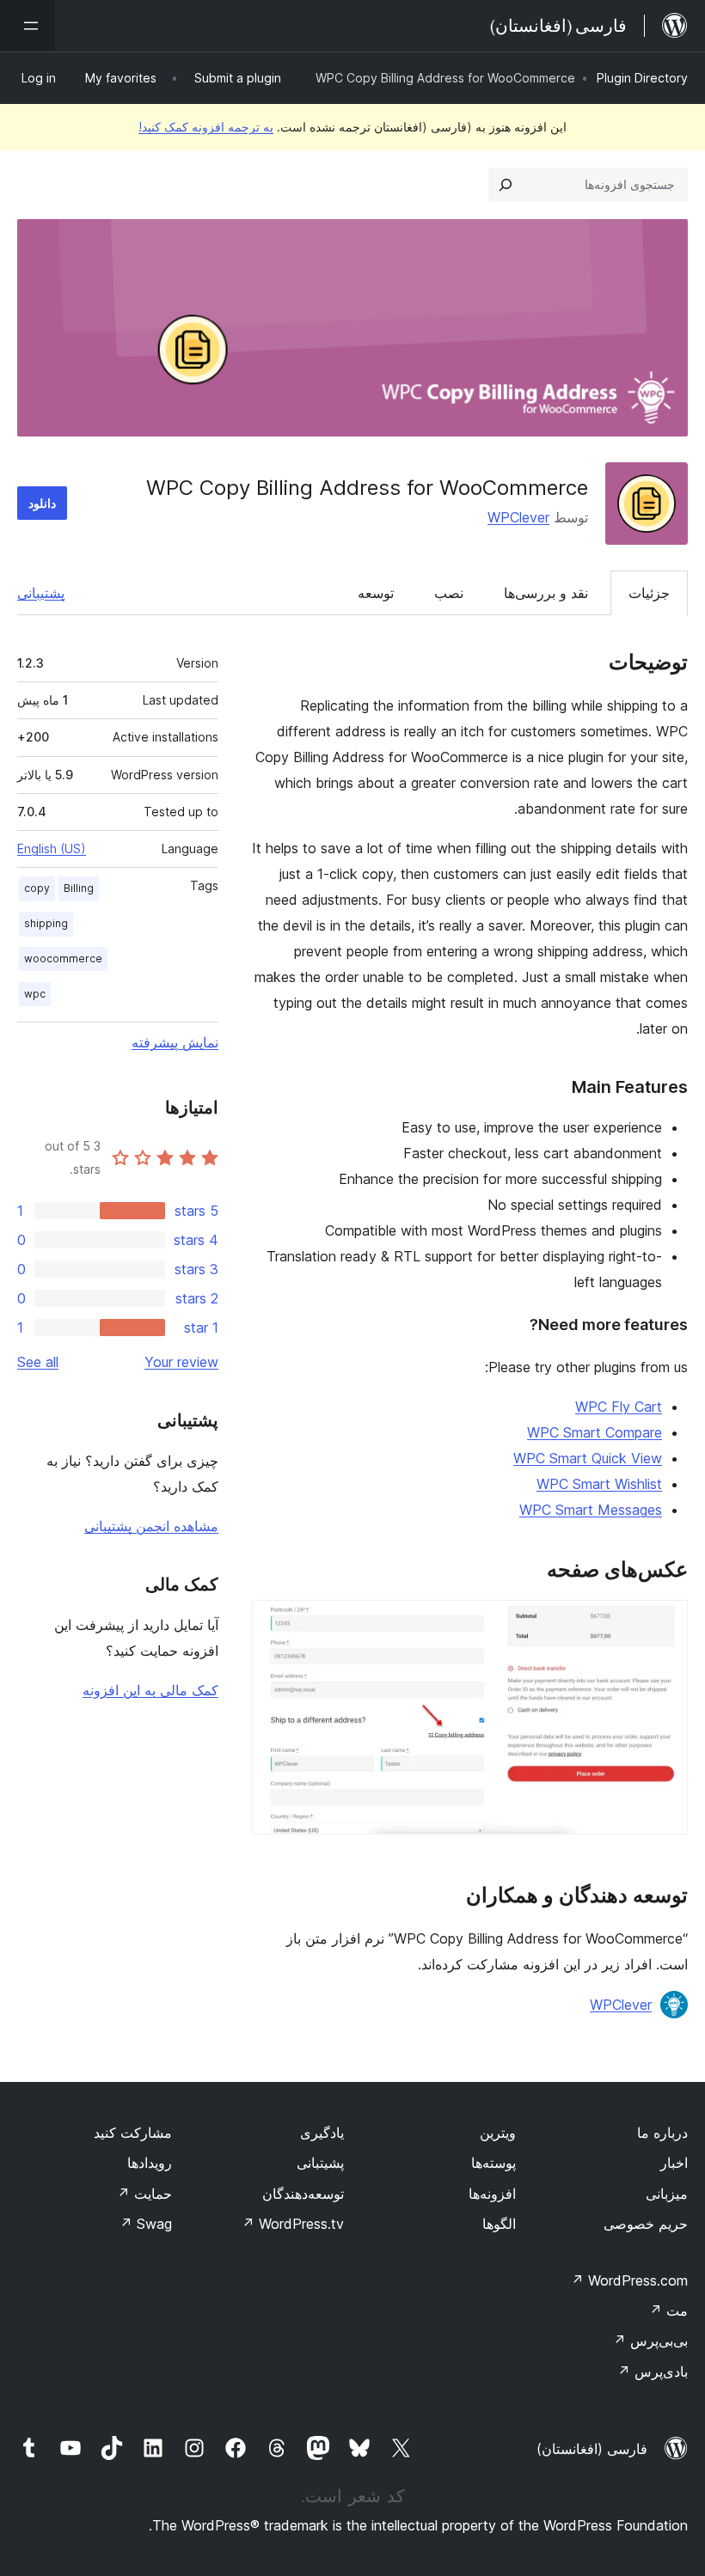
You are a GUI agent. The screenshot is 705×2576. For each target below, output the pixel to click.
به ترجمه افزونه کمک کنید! (206, 127)
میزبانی (667, 2194)
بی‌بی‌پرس (650, 2341)
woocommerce (63, 958)
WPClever (518, 517)
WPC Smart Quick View (588, 1458)
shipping (46, 923)
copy (37, 888)
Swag (146, 2224)
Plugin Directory (642, 78)
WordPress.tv (293, 2224)
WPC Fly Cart (619, 1407)
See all (38, 1362)
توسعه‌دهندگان (303, 2194)
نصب (449, 593)
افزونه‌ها (492, 2194)
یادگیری (322, 2133)
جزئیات (649, 593)
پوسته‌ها (493, 2163)
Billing (79, 888)
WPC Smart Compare (595, 1432)
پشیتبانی (320, 2163)
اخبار (674, 2163)
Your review (181, 1362)
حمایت (144, 2194)
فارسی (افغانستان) (592, 2449)
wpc (35, 994)
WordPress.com (629, 2280)
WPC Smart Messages (591, 1510)
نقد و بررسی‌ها (546, 593)
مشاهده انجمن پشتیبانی (151, 1526)
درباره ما (662, 2133)
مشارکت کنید (133, 2133)
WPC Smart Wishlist (599, 1484)
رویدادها (150, 2163)
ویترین (498, 2133)
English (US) (52, 848)
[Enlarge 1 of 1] (665, 1623)
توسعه (376, 593)
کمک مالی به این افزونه (150, 1690)
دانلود (42, 503)
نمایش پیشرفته (175, 1042)
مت (668, 2310)
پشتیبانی (41, 593)
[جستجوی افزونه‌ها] (506, 185)
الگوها (499, 2224)
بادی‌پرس (653, 2372)
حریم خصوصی (646, 2224)
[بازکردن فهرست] (28, 26)
